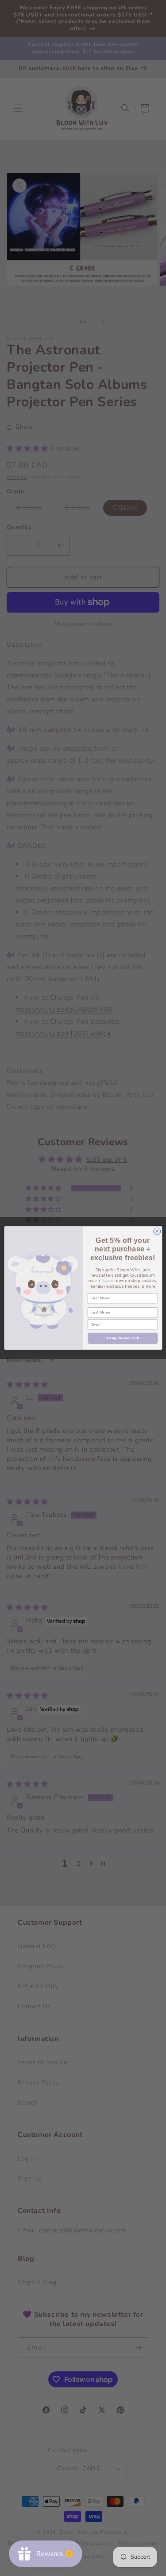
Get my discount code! (122, 1338)
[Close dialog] (157, 1231)
